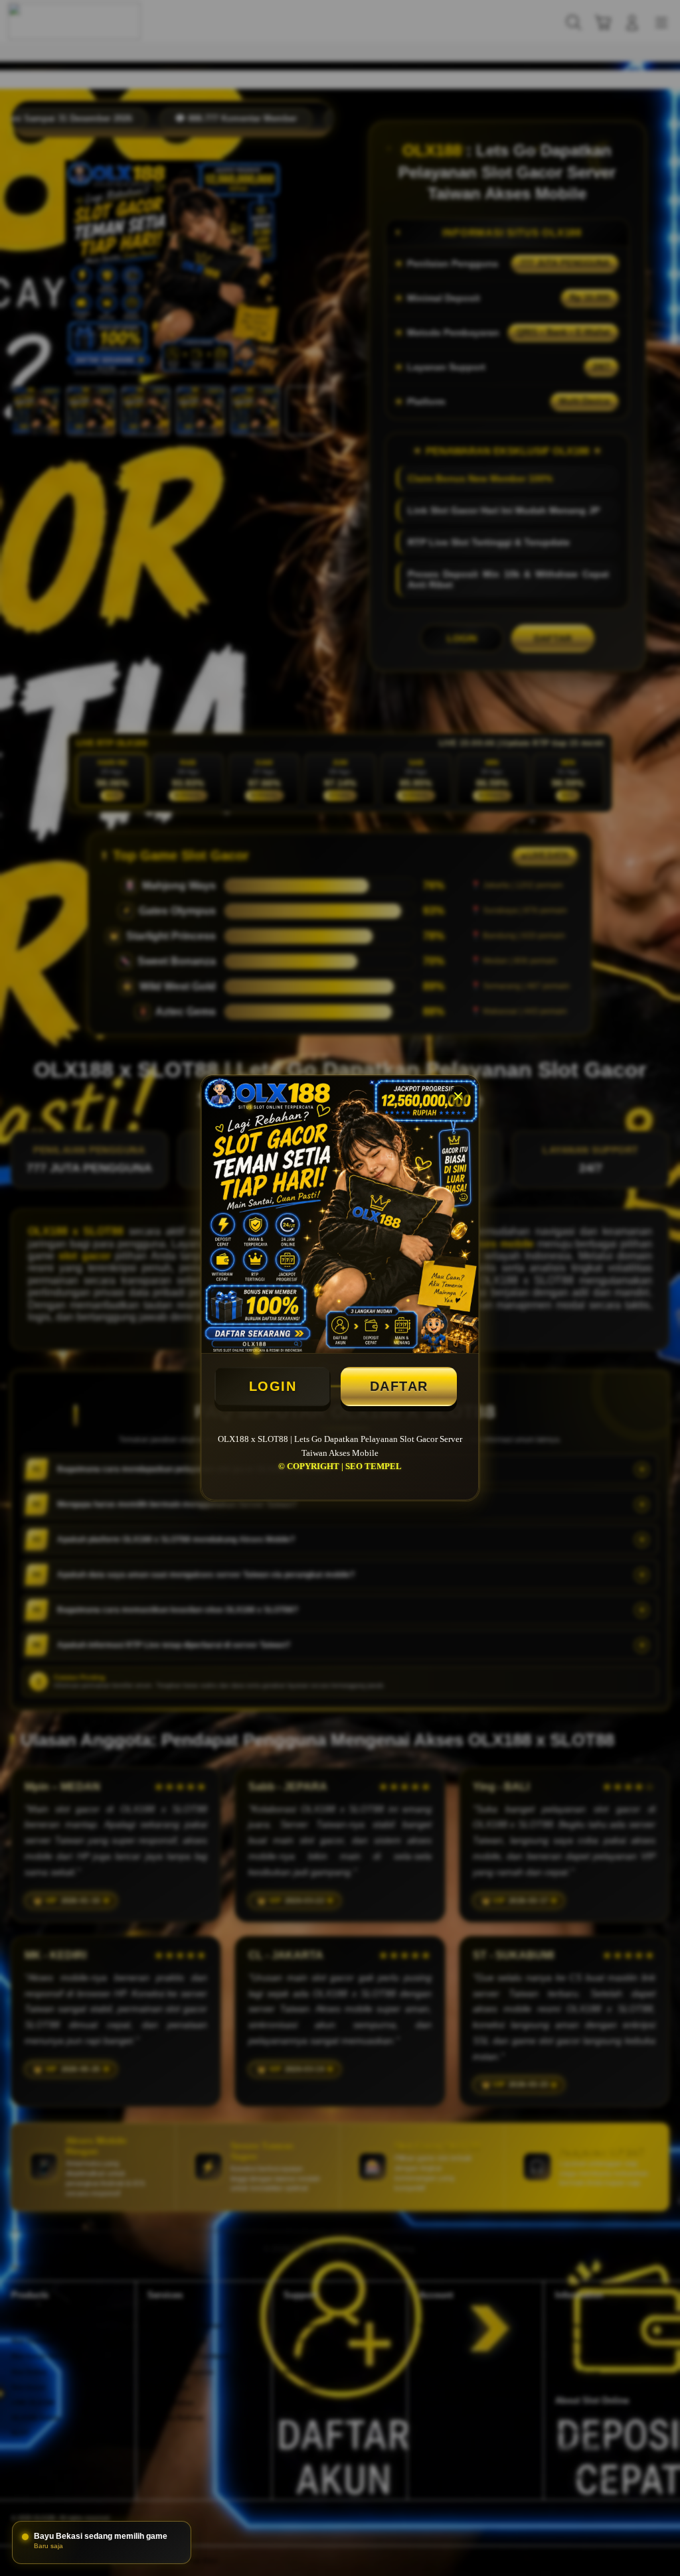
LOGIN (273, 1386)
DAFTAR (399, 1386)
